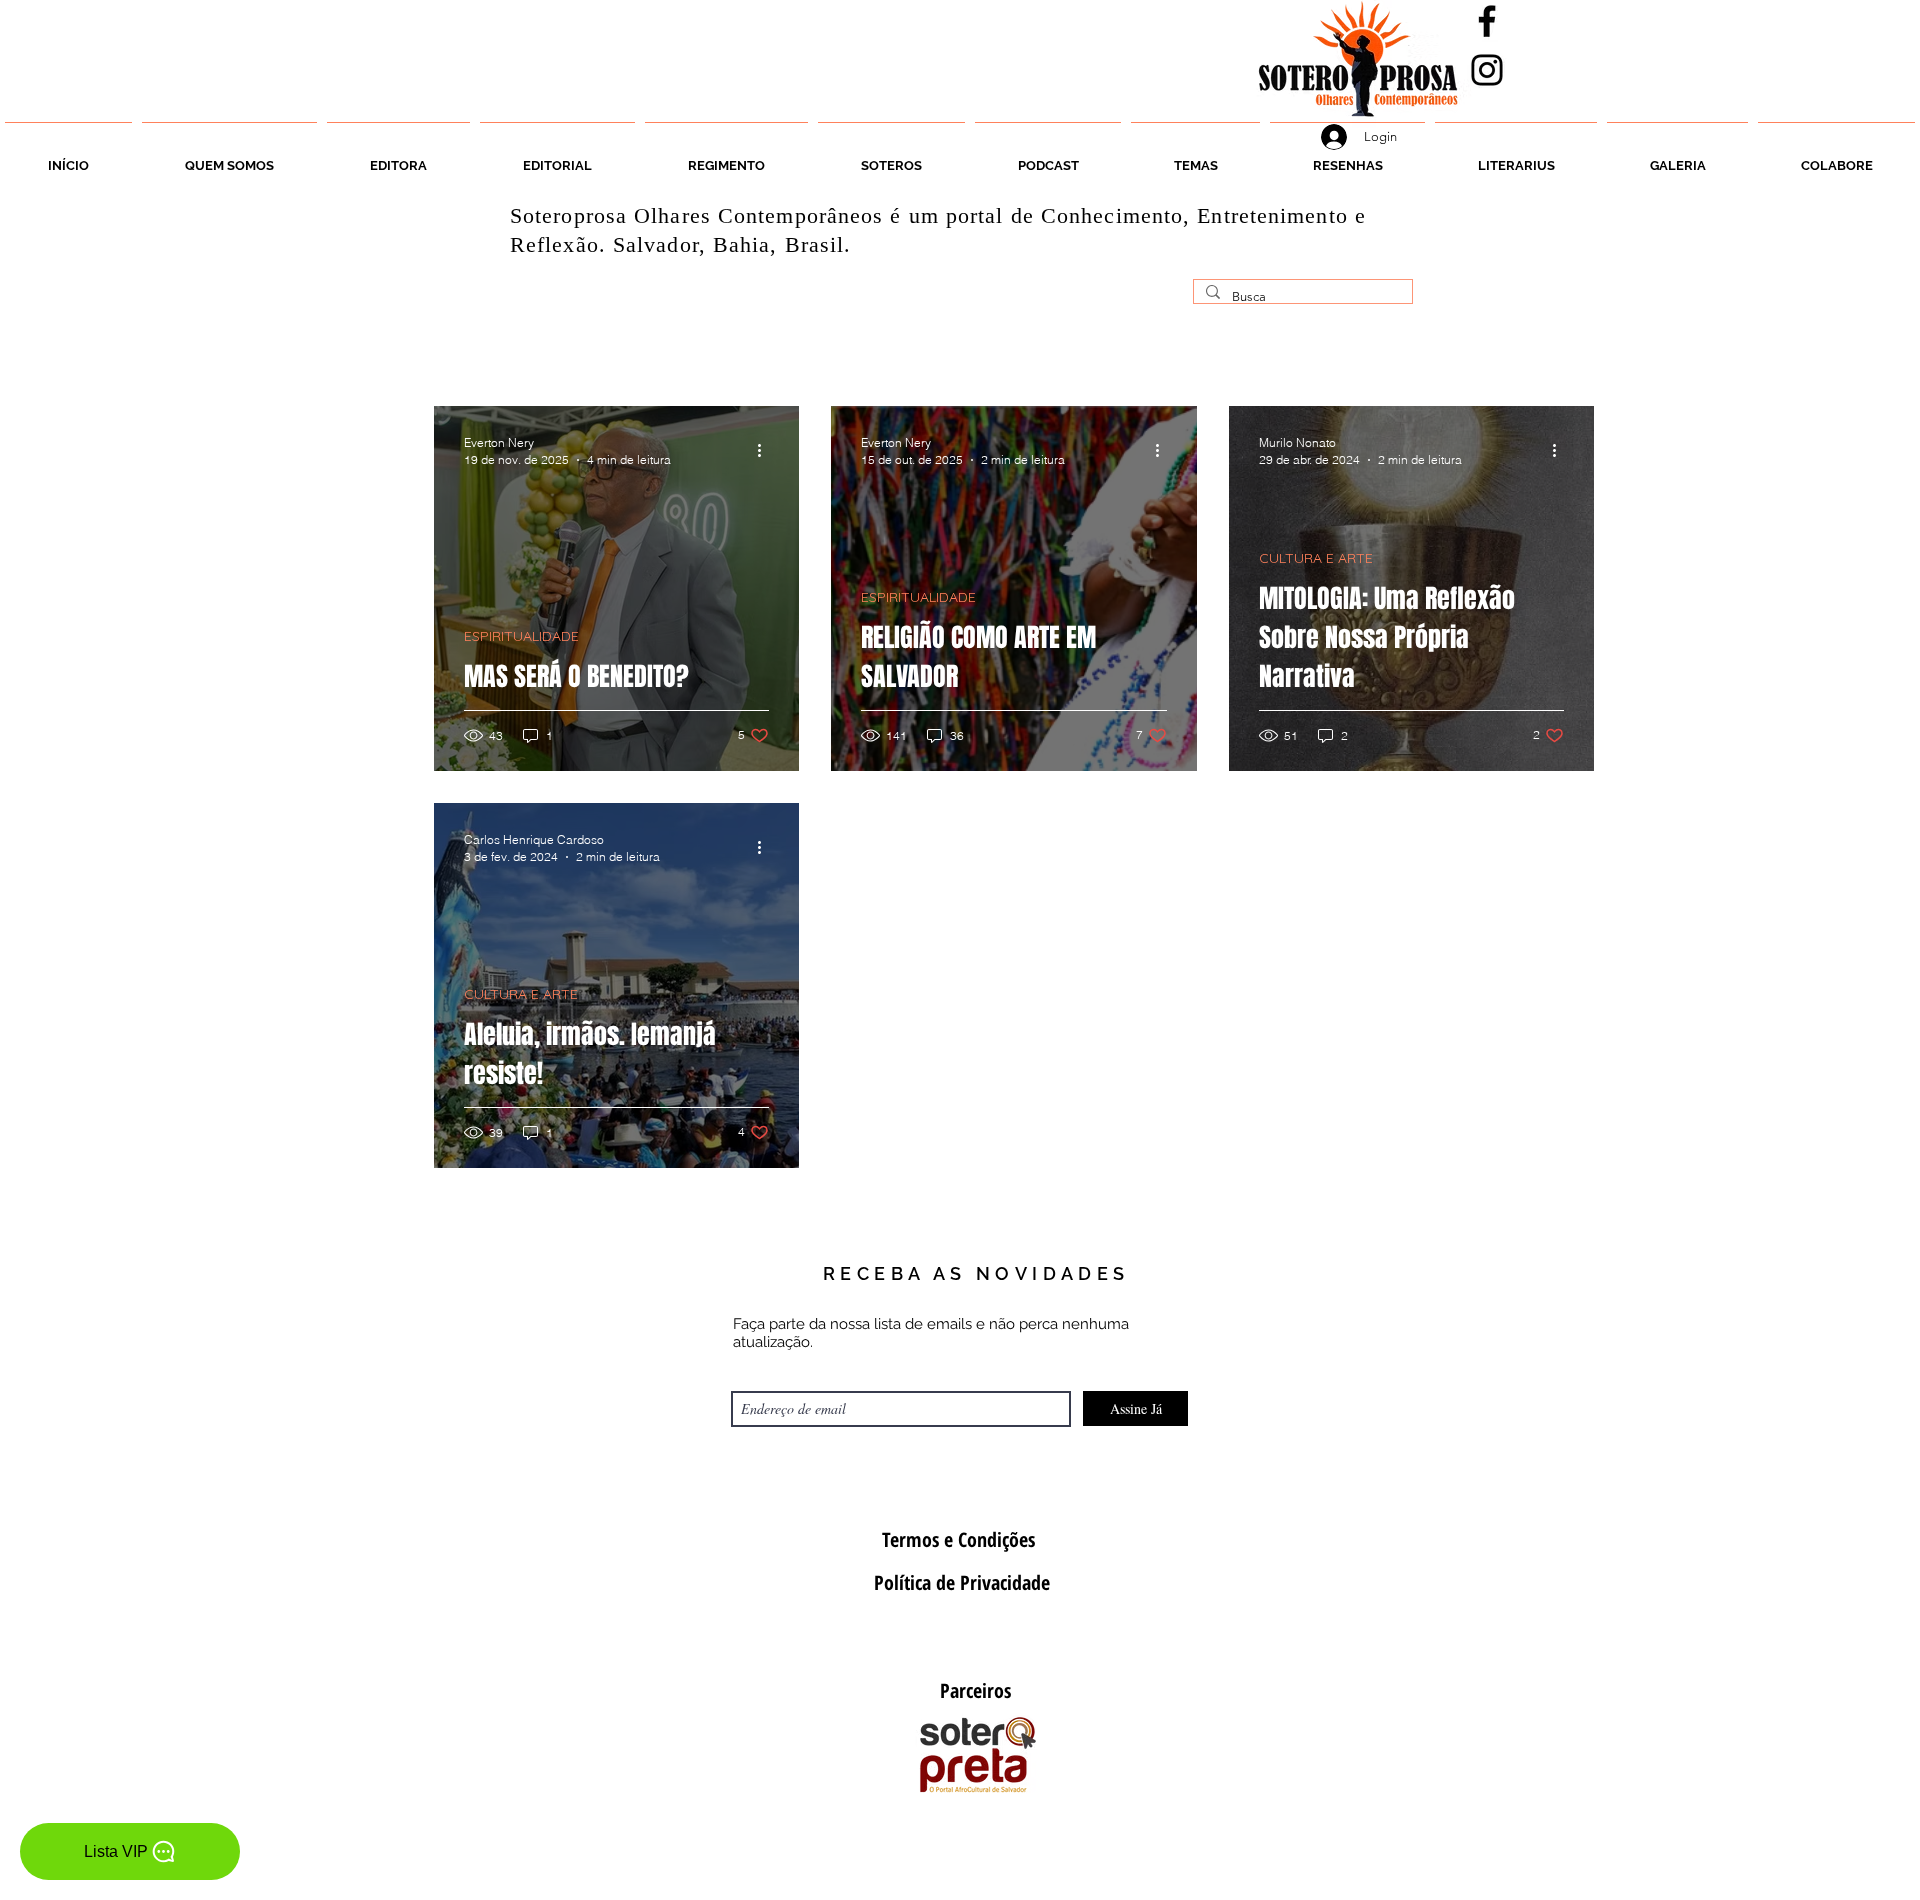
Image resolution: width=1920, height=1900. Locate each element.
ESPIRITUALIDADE (521, 636)
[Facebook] (1487, 21)
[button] (891, 157)
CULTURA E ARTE (1316, 558)
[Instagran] (1487, 70)
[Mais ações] (766, 450)
